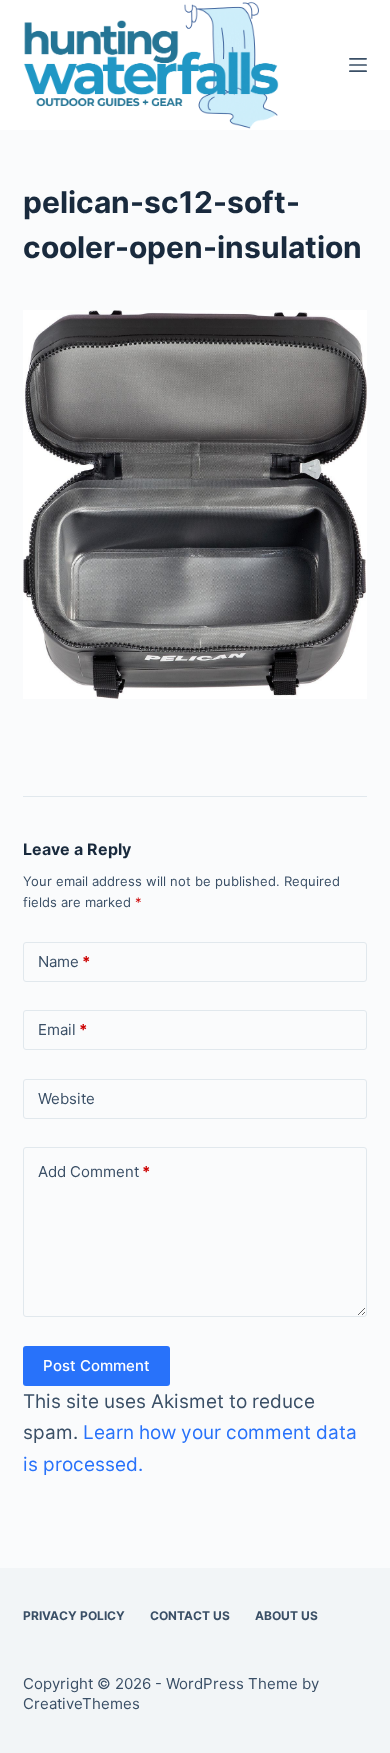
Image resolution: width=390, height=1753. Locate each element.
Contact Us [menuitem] (190, 1615)
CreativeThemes (81, 1703)
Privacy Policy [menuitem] (74, 1615)
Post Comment (96, 1365)
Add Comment (94, 1171)
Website (66, 1098)
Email (62, 1029)
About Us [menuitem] (286, 1615)
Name (64, 961)
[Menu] (358, 65)
